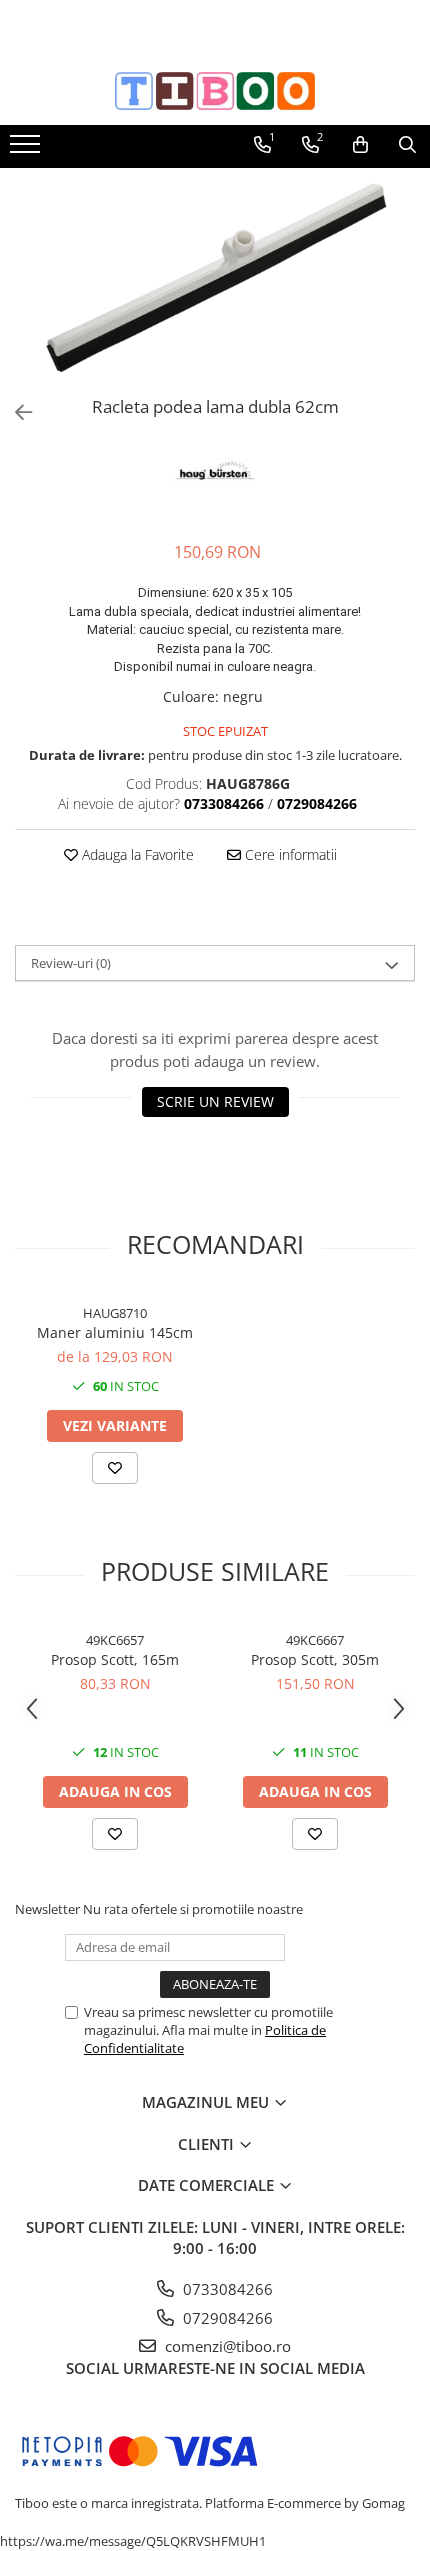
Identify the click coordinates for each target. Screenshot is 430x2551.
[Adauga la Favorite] (115, 1468)
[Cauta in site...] (407, 145)
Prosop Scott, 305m (315, 1659)
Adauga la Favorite (136, 854)
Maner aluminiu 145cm (115, 1332)
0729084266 (226, 2318)
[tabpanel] (215, 278)
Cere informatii (289, 854)
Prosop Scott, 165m (115, 1659)
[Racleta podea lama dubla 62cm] (215, 278)
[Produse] (27, 150)
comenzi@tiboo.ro (226, 2346)
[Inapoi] (15, 412)
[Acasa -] (215, 91)
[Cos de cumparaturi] (360, 145)
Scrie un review (215, 1101)
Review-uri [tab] (71, 963)
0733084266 (226, 2289)
